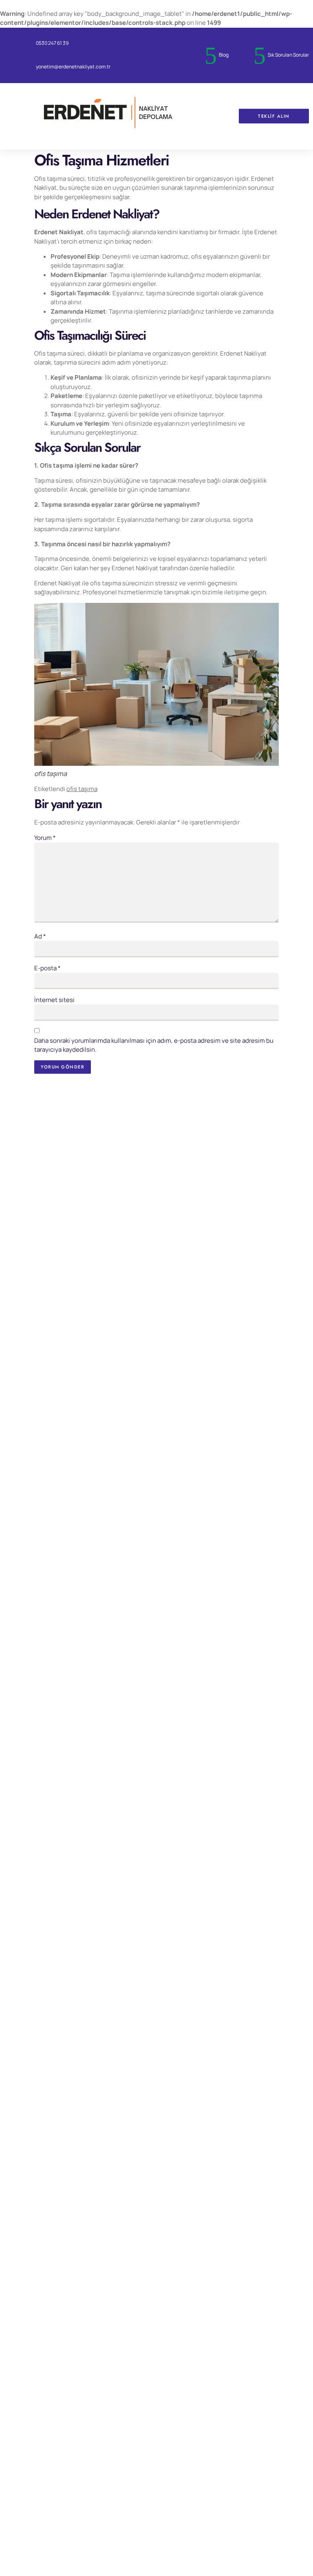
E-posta (47, 968)
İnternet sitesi (54, 1000)
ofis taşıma (82, 789)
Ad (40, 936)
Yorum (45, 838)
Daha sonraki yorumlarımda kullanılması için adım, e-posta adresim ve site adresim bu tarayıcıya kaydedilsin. (154, 1045)
